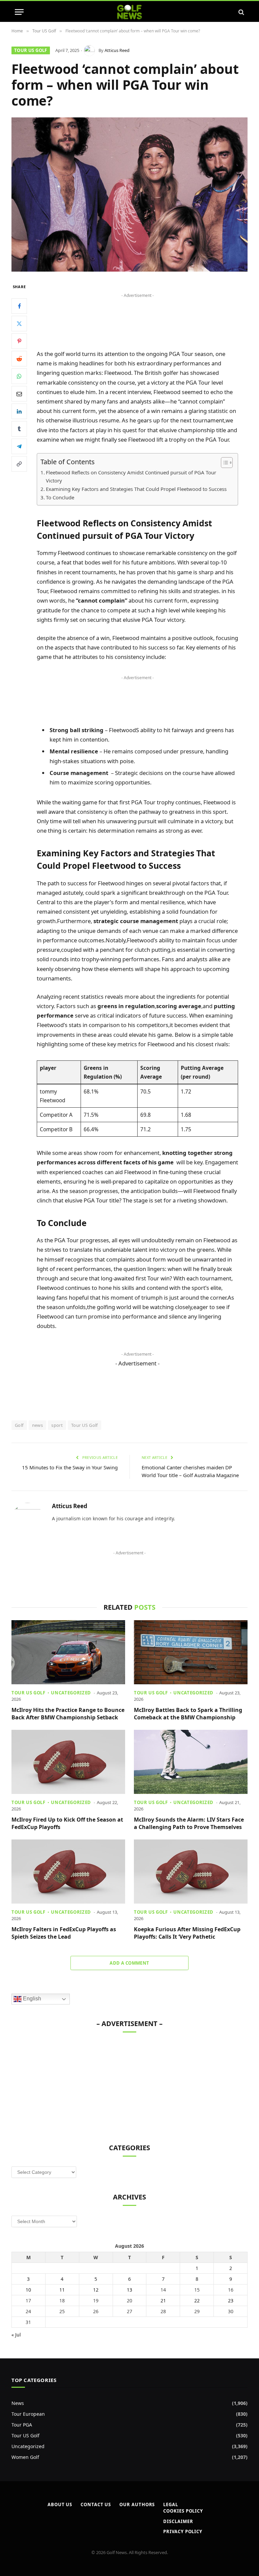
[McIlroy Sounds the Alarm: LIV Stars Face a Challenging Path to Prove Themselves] (191, 1762)
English (31, 1999)
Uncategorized (71, 1693)
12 (96, 2290)
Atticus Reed (117, 50)
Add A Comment (129, 1963)
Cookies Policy (183, 2511)
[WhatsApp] (19, 376)
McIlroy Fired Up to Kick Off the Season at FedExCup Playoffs (67, 1823)
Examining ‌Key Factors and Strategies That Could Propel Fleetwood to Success (136, 489)
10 (28, 2290)
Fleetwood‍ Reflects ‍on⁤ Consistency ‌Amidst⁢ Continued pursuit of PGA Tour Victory (131, 476)
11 (62, 2290)
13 (129, 2290)
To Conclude (60, 497)
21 (163, 2301)
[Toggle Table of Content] (223, 463)
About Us (60, 2504)
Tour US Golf (31, 50)
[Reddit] (19, 359)
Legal (171, 2504)
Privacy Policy (183, 2531)
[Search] (241, 12)
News (18, 2403)
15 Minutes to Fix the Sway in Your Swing (70, 1467)
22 (197, 2301)
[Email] (19, 394)
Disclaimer (178, 2521)
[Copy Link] (19, 464)
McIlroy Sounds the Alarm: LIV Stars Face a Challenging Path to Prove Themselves (189, 1823)
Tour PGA (22, 2425)
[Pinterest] (19, 341)
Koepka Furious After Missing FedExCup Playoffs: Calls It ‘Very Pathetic (187, 1933)
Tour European (28, 2414)
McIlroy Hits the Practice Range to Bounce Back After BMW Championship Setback (68, 1714)
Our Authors (137, 2504)
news (38, 1425)
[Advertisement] (129, 1573)
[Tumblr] (19, 429)
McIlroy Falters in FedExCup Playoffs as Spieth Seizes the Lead (64, 1933)
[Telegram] (19, 446)
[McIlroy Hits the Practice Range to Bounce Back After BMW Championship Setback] (68, 1652)
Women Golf (25, 2457)
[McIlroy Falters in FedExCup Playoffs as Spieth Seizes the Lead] (68, 1872)
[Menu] (19, 12)
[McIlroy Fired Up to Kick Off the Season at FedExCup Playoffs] (68, 1762)
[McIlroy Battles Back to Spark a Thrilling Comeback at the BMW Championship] (191, 1652)
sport (57, 1425)
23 (231, 2301)
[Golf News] (130, 12)
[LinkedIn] (19, 411)
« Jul (16, 2335)
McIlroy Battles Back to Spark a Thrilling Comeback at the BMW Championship (188, 1714)
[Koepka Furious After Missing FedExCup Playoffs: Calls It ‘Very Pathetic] (191, 1872)
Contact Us (96, 2504)
